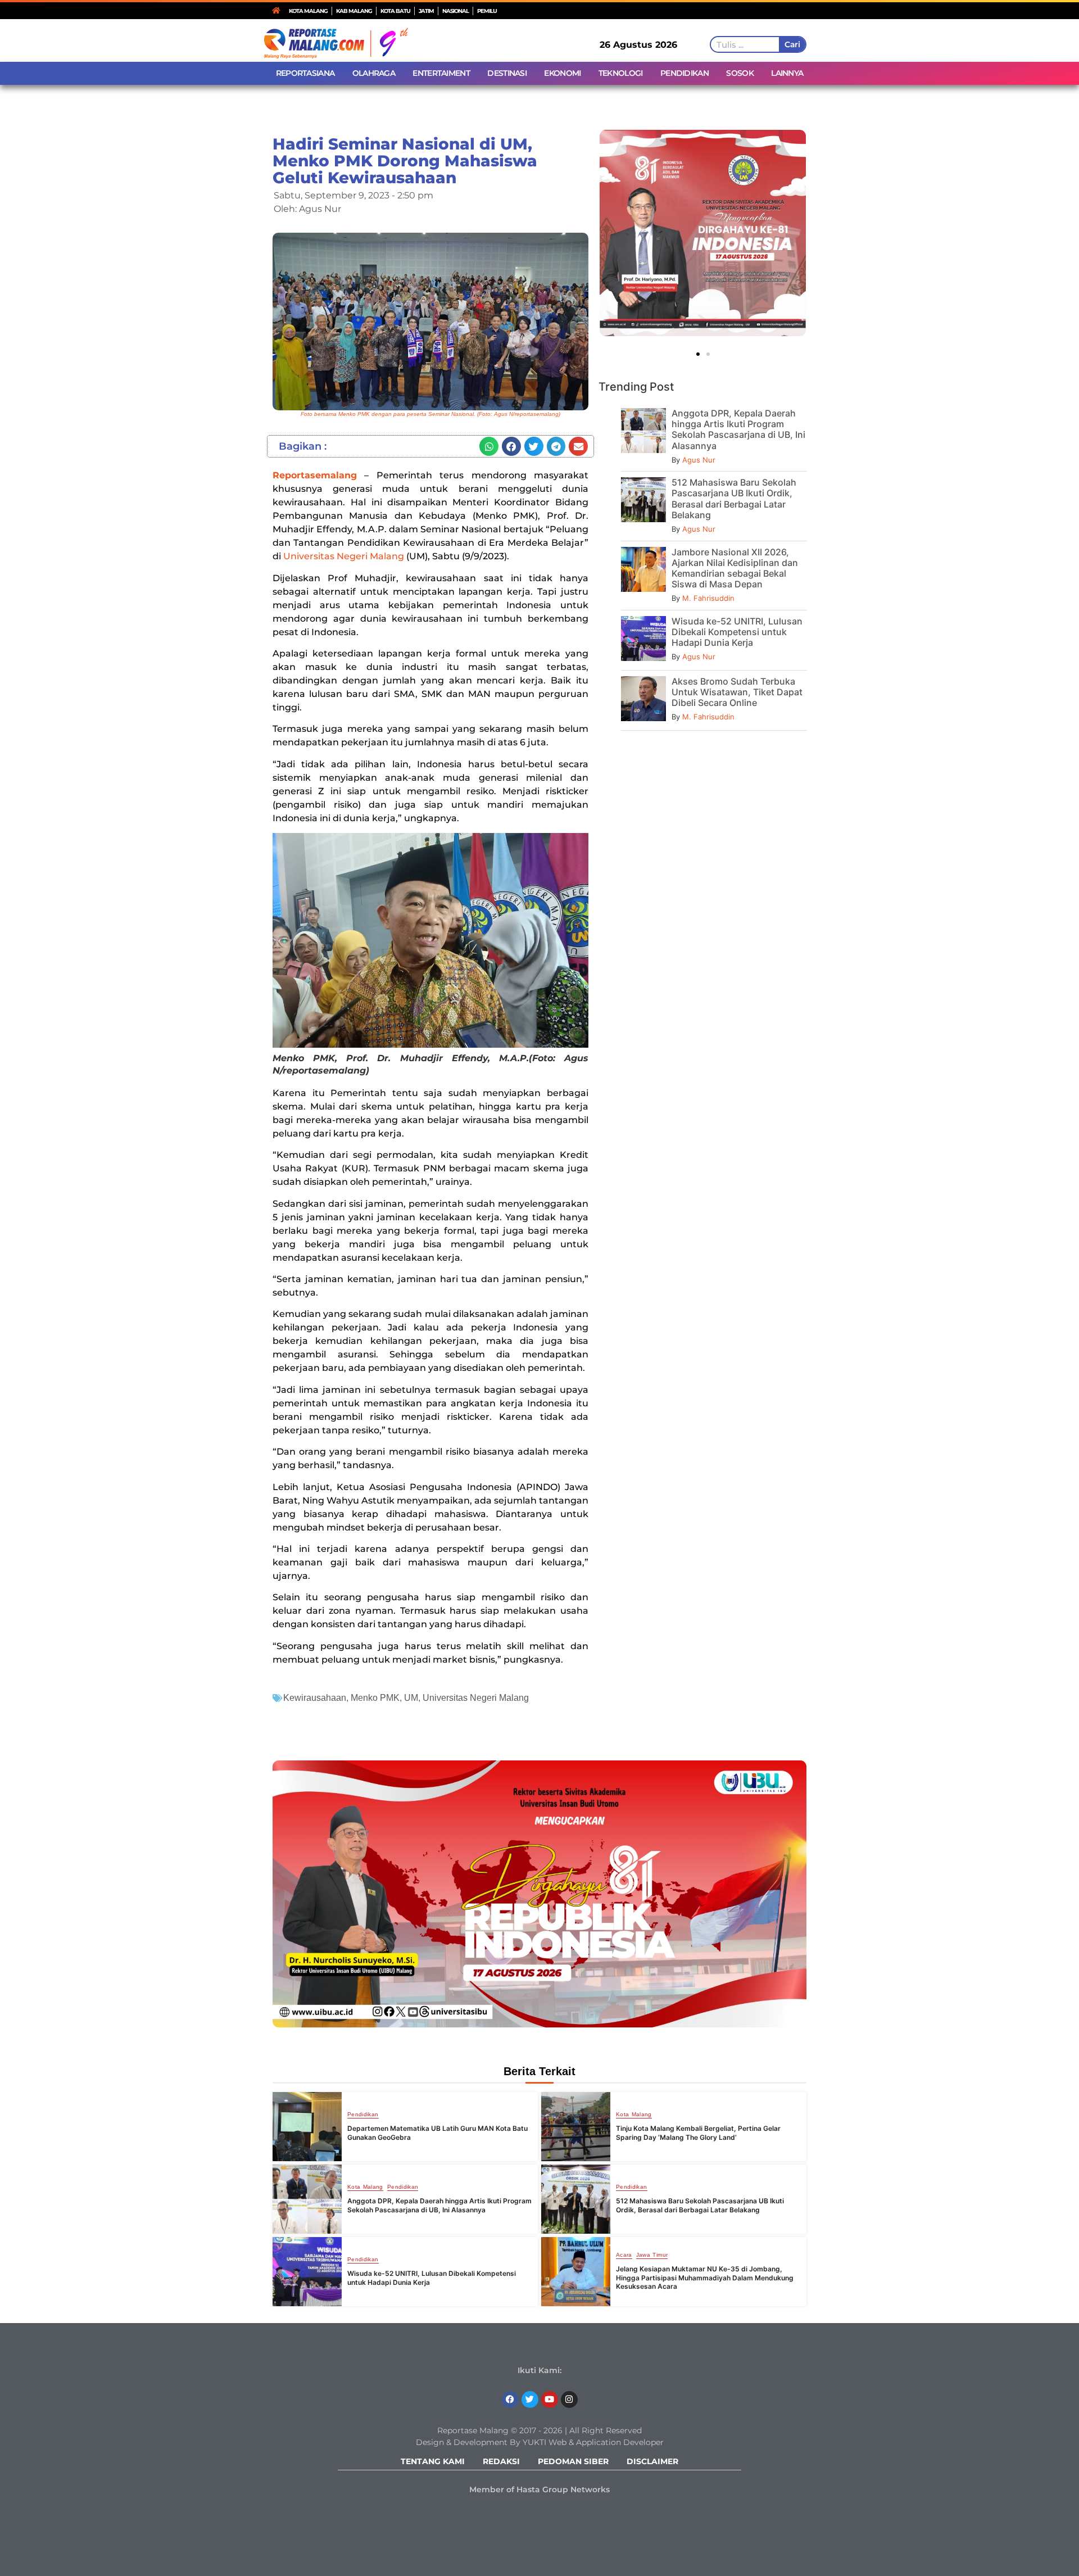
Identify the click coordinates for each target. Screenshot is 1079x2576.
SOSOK (740, 73)
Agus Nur (699, 460)
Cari (792, 44)
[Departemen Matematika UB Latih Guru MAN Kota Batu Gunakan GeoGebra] (307, 2127)
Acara (624, 2255)
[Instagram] (569, 2400)
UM (411, 1698)
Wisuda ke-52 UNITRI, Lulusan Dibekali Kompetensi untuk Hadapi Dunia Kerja (737, 632)
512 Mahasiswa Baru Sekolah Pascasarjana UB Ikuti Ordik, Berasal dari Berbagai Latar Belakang (734, 499)
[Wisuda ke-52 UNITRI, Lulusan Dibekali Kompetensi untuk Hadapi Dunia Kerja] (307, 2272)
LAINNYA (787, 73)
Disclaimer (652, 2461)
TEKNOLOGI (621, 73)
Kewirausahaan (315, 1698)
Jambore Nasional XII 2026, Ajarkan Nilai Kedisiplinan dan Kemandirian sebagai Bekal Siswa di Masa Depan (735, 568)
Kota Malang (634, 2115)
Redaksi (501, 2461)
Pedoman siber (573, 2461)
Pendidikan (363, 2115)
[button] (489, 446)
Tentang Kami (433, 2461)
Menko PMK (375, 1698)
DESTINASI (507, 73)
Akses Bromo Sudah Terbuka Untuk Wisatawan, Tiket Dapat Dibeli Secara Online (737, 692)
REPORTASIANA (305, 73)
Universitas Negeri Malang (345, 556)
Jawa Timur (652, 2255)
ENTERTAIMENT (441, 73)
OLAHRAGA (374, 73)
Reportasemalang (315, 475)
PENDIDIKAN (684, 73)
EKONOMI (562, 73)
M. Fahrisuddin (708, 598)
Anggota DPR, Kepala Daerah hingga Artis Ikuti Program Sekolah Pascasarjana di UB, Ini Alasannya (738, 429)
